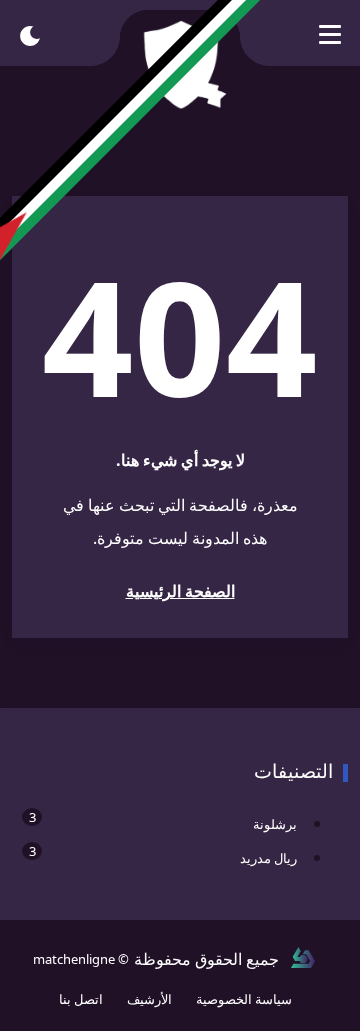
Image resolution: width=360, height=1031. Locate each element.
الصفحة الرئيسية (180, 591)
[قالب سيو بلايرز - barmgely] (303, 959)
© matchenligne (81, 959)
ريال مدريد (163, 854)
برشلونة (163, 820)
